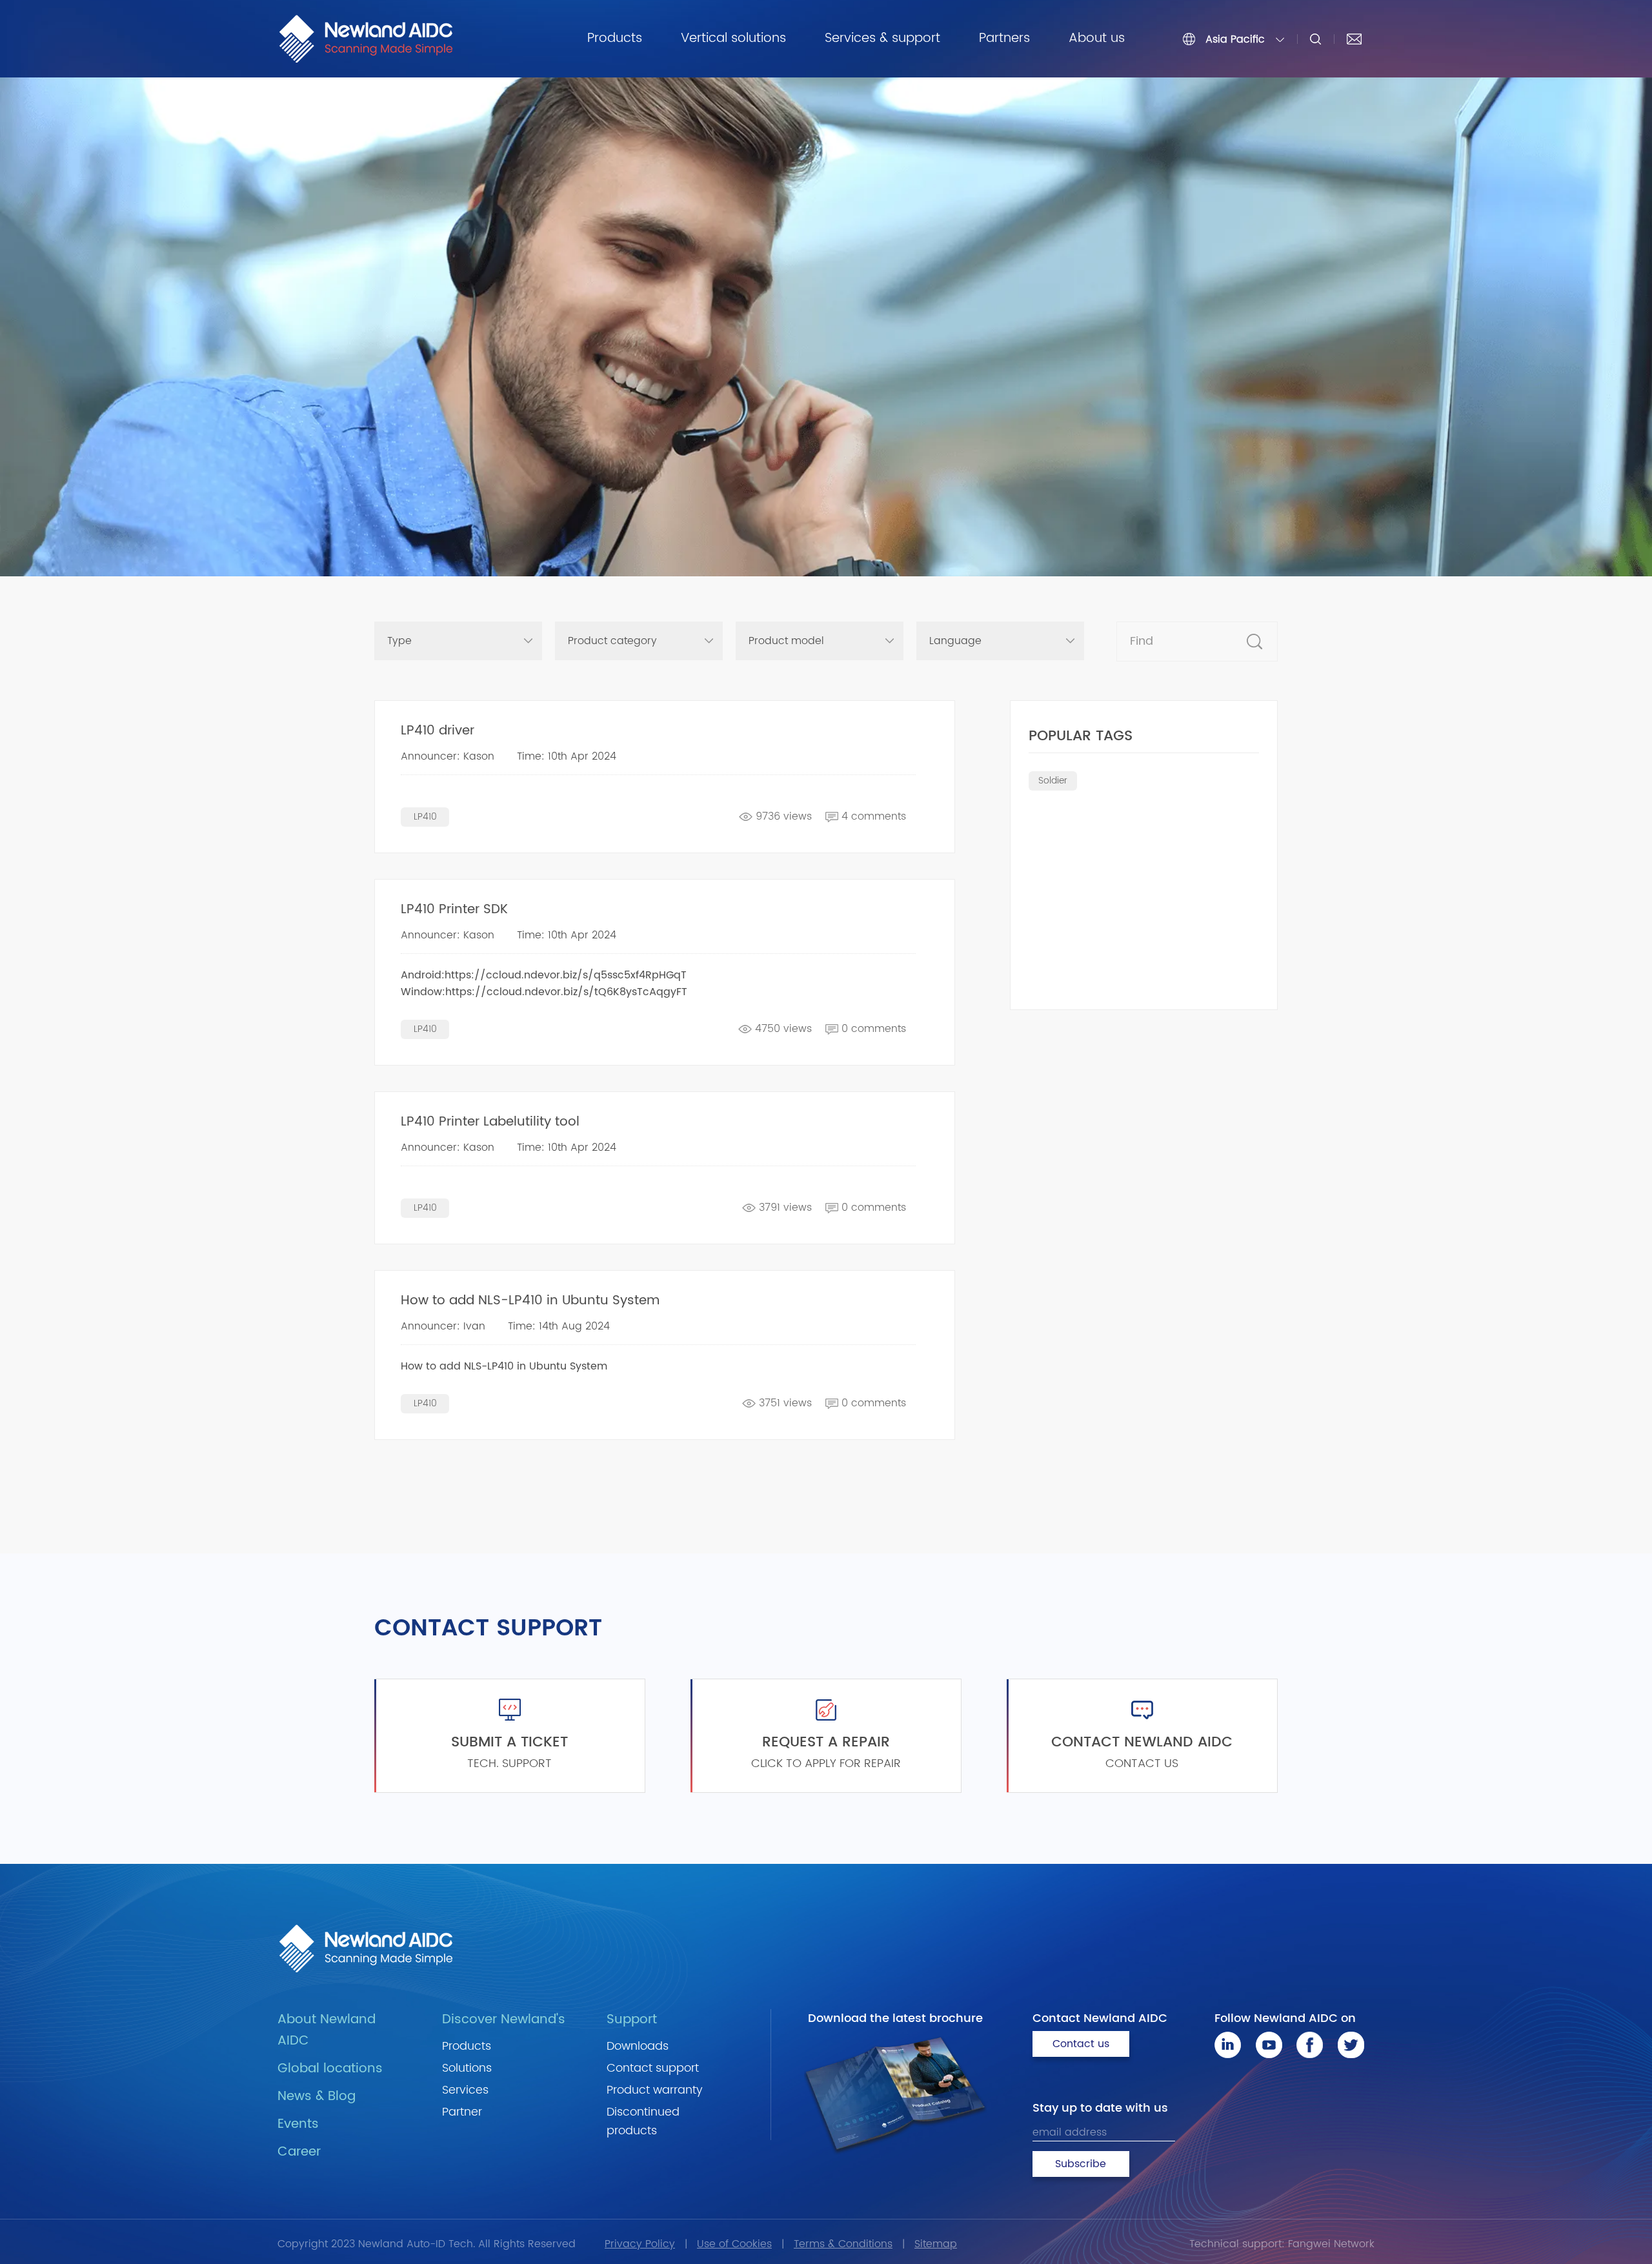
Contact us (1081, 2044)
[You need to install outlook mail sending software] (1354, 39)
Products (615, 38)
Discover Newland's (504, 2020)
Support (632, 2020)
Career (299, 2152)
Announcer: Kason (448, 756)
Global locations (330, 2069)
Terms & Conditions (843, 2244)
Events (298, 2124)
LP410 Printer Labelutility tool (490, 1122)
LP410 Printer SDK (454, 910)
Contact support (653, 2068)
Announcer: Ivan (443, 1326)
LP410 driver (438, 731)
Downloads (638, 2046)
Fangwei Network (1331, 2244)
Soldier (1053, 781)
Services (465, 2090)
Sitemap (936, 2244)
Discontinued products (643, 2121)
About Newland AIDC (327, 2030)
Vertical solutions (733, 38)
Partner (462, 2112)
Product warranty (655, 2090)
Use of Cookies (734, 2244)
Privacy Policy (640, 2244)
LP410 (425, 817)
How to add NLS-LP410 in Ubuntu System (530, 1301)
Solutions (467, 2068)
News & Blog (317, 2097)
